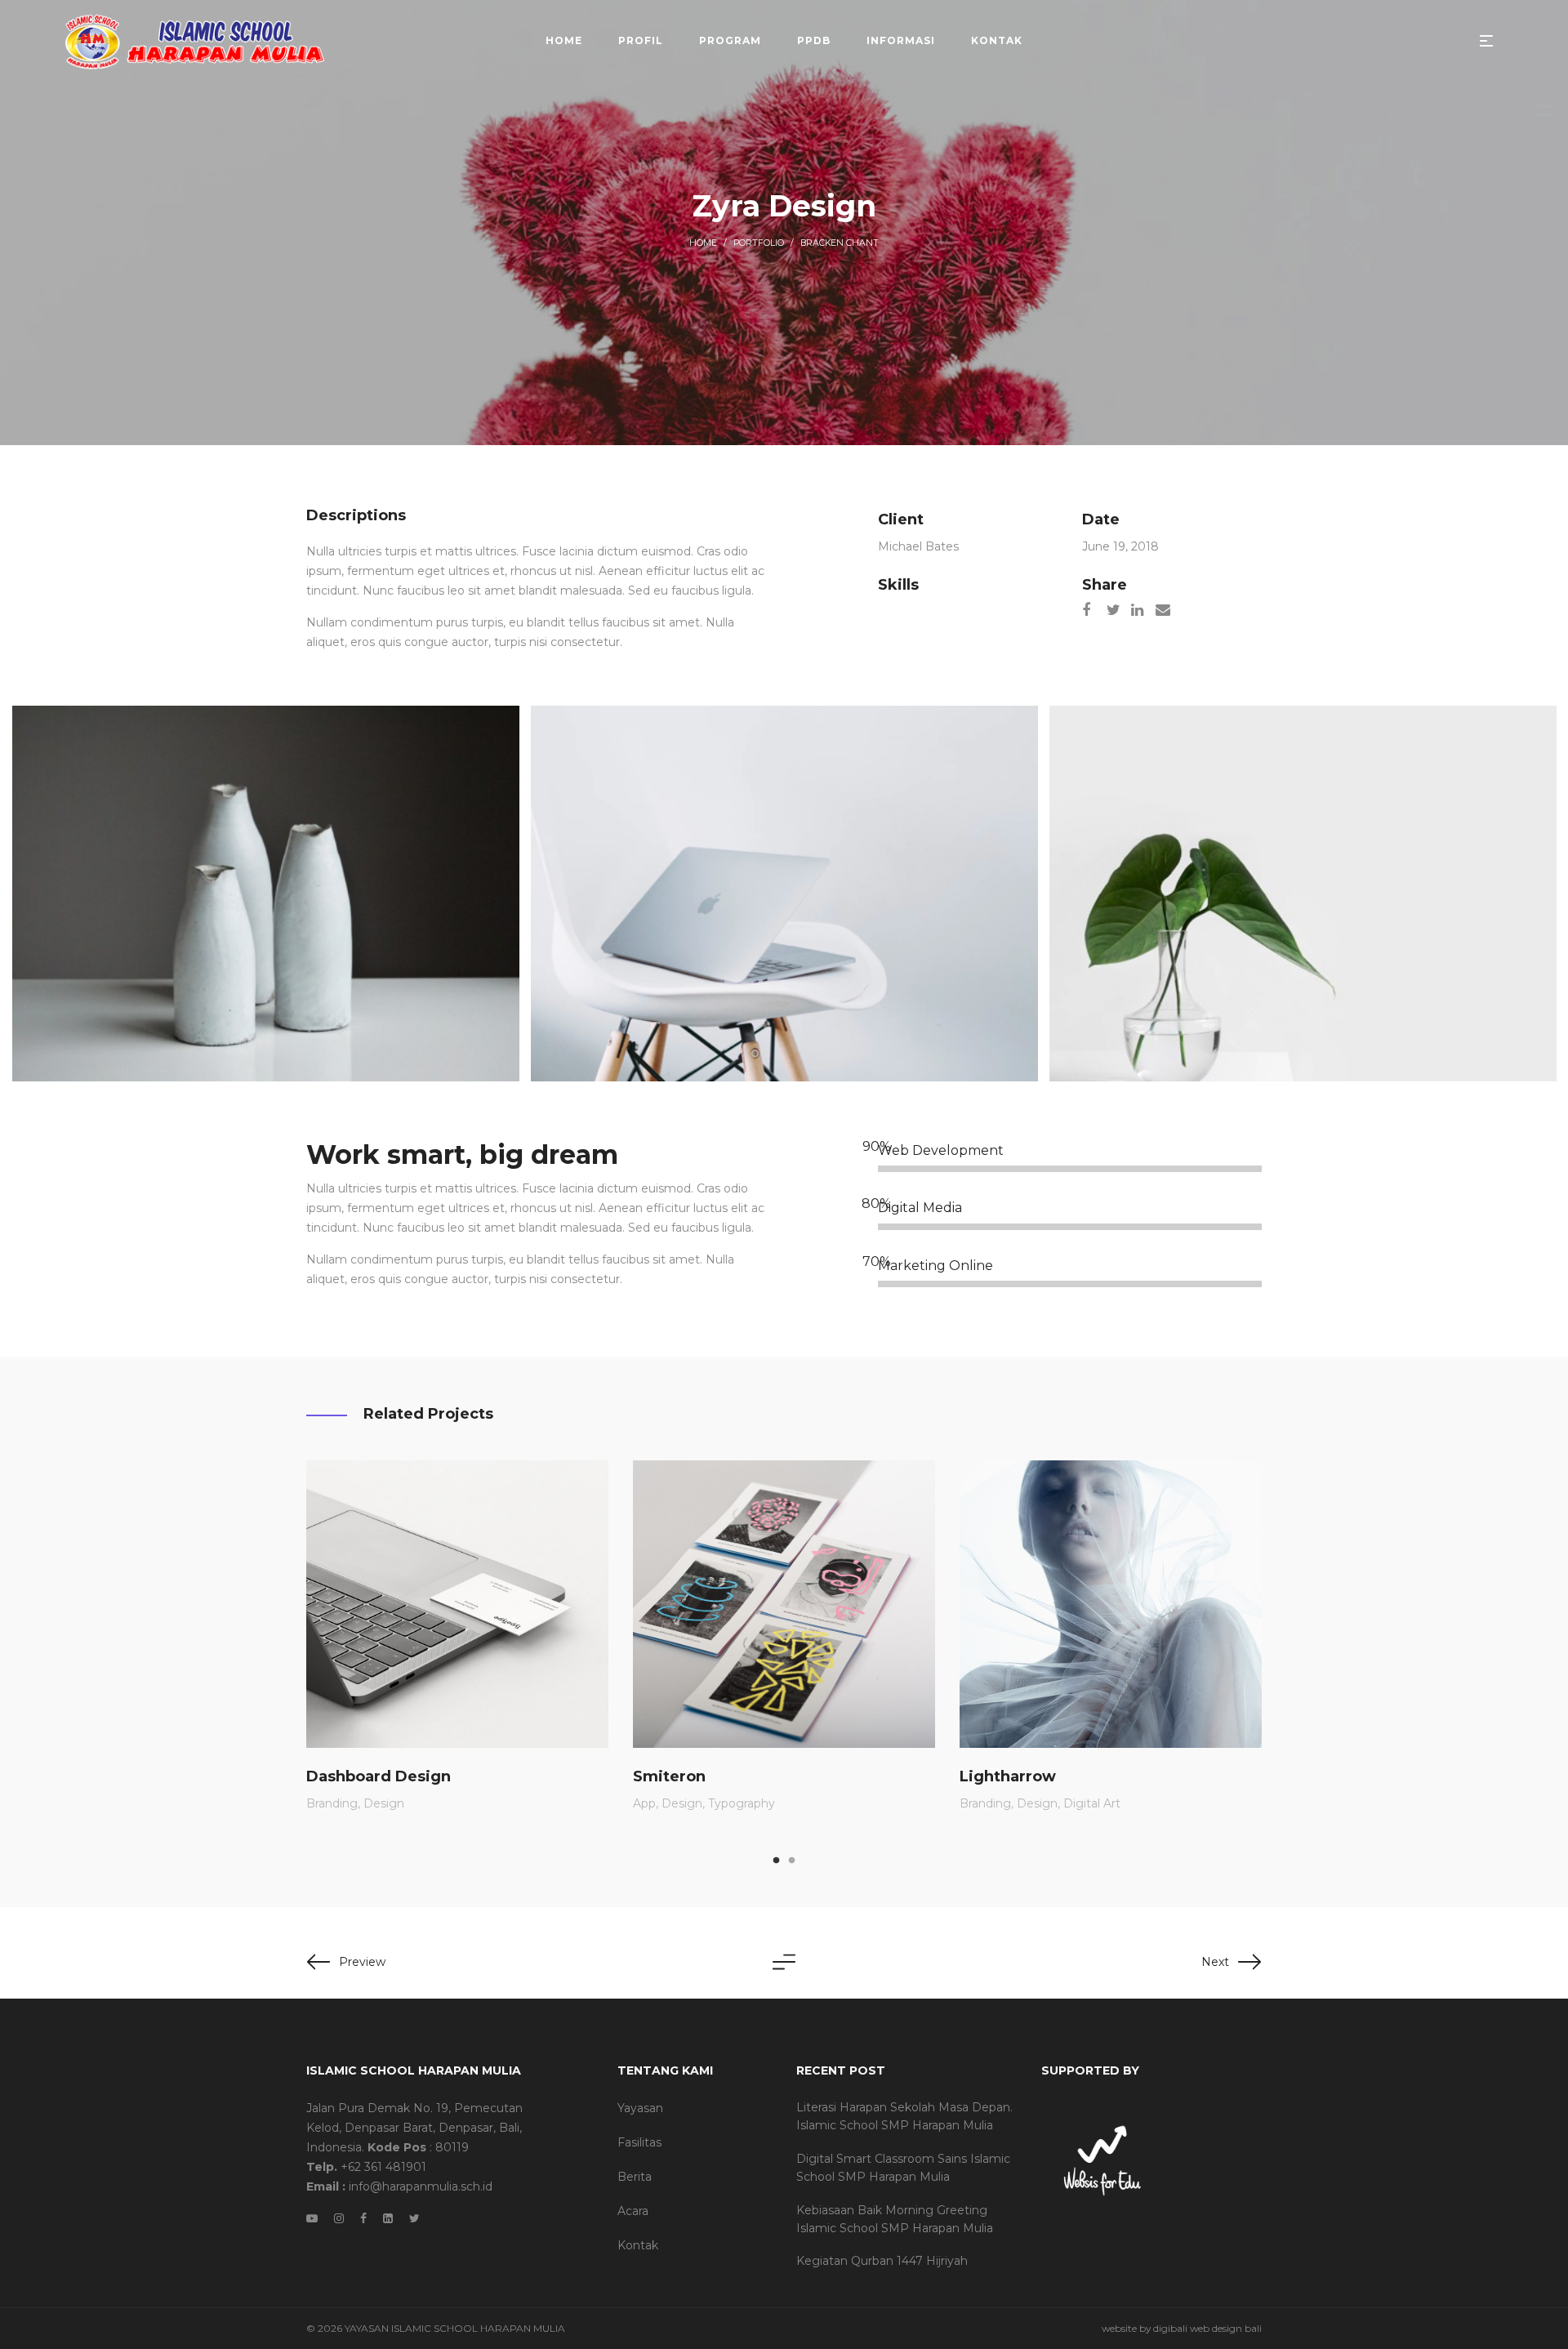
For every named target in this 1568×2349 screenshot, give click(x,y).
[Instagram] (339, 2218)
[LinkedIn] (388, 2218)
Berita (635, 2177)
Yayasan (640, 2108)
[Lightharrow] (1111, 1604)
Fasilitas (639, 2142)
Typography (742, 1803)
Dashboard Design (379, 1776)
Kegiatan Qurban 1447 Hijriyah (882, 2261)
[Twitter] (414, 2218)
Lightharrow (1008, 1776)
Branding (332, 1803)
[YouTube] (312, 2218)
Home (703, 243)
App (644, 1803)
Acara (633, 2211)
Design (384, 1803)
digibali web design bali (1207, 2328)
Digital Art (1092, 1803)
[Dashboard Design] (457, 1604)
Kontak (638, 2245)
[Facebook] (363, 2218)
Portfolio (759, 243)
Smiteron (669, 1776)
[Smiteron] (784, 1604)
